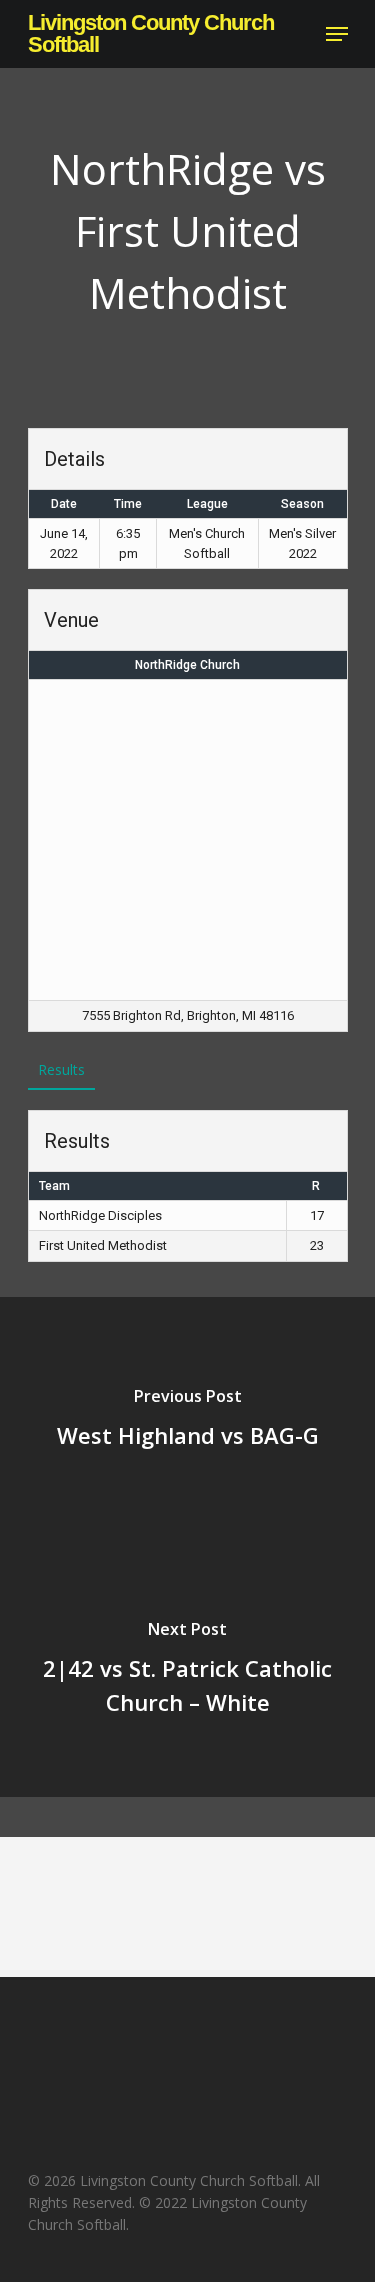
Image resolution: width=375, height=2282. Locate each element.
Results (61, 1069)
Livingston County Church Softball (151, 34)
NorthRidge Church (187, 665)
